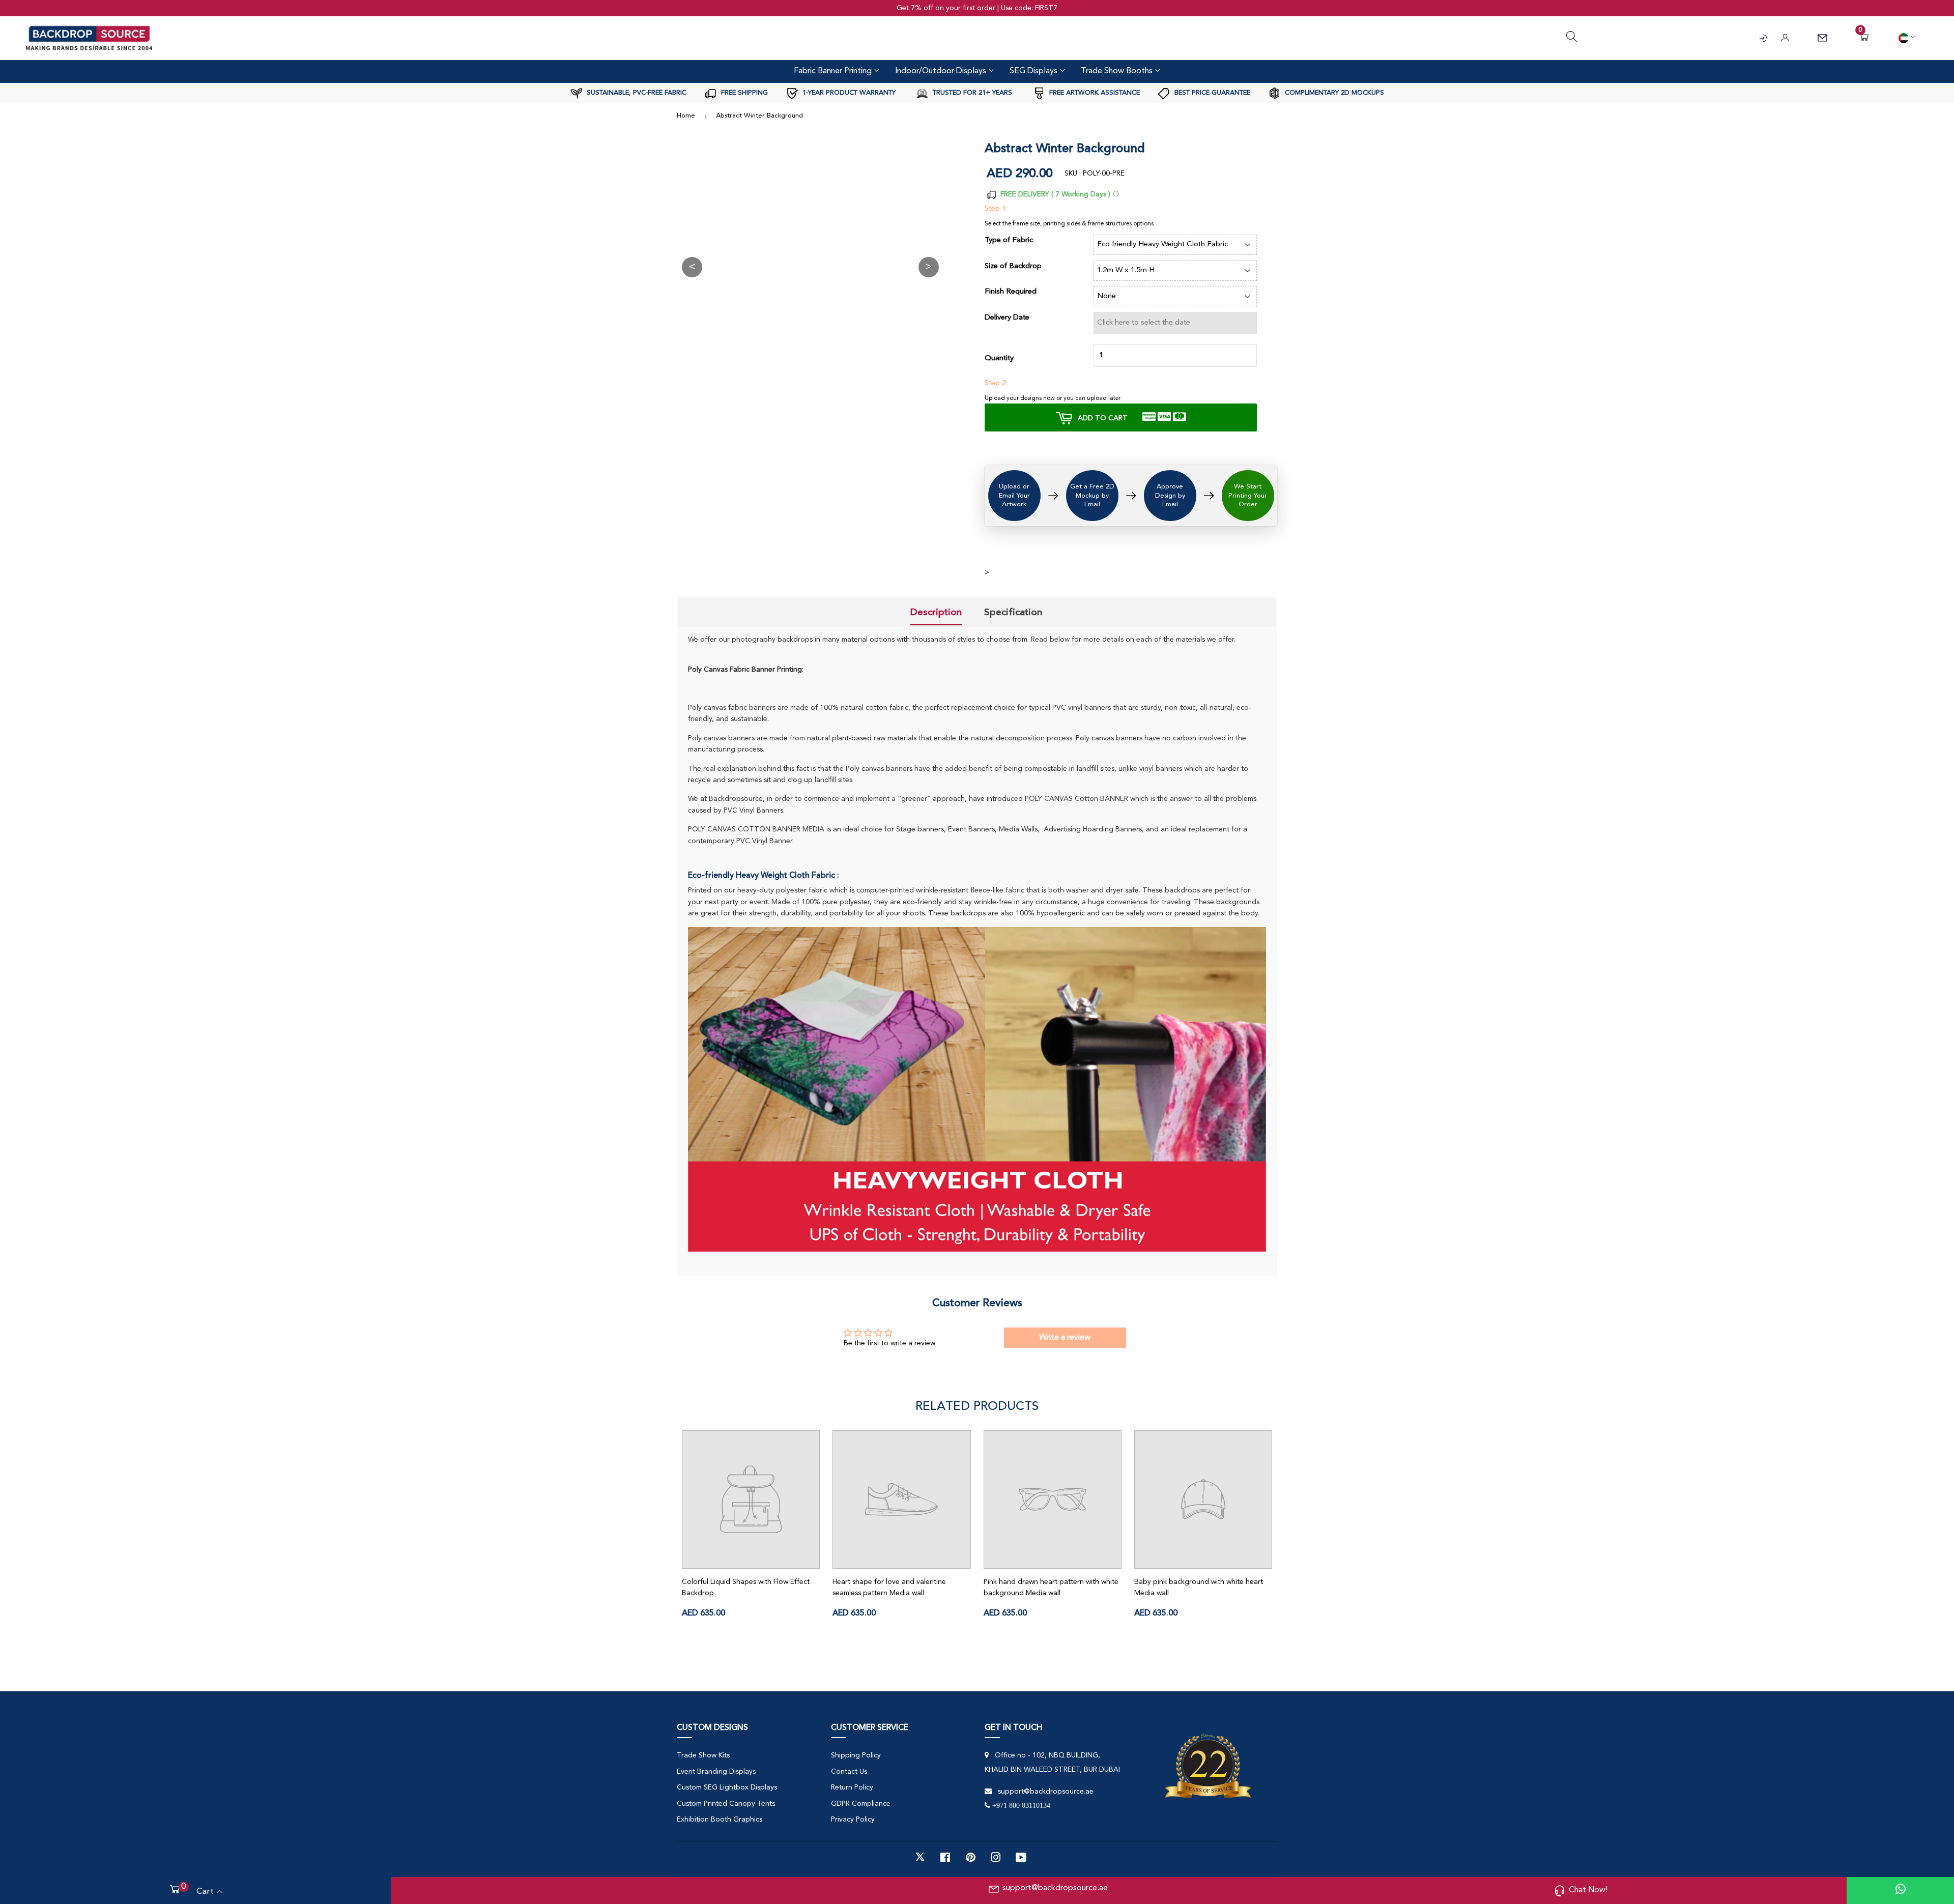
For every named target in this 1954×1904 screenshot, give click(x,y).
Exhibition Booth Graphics (720, 1820)
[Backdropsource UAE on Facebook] (945, 1857)
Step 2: (996, 383)
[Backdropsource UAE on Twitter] (920, 1857)
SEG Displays (1035, 71)
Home (686, 116)
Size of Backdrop (1013, 266)
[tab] (936, 613)
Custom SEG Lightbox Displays (727, 1787)
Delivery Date (1007, 318)
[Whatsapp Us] (1901, 1891)
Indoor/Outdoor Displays (942, 71)
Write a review (1065, 1338)
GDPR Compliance (861, 1804)
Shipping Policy (856, 1755)
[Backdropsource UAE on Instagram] (996, 1857)
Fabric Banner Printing (834, 71)
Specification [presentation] (1013, 612)
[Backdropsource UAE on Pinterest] (971, 1857)
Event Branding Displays (716, 1772)
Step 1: (996, 209)
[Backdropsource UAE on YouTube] (1021, 1857)
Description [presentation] (936, 612)
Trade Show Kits (703, 1755)
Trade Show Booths (1118, 71)
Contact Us (849, 1772)
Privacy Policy (853, 1820)
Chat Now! (1588, 1890)
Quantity (999, 358)
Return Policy (852, 1787)
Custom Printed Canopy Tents (726, 1804)
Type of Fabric (1009, 240)
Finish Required (1011, 292)
